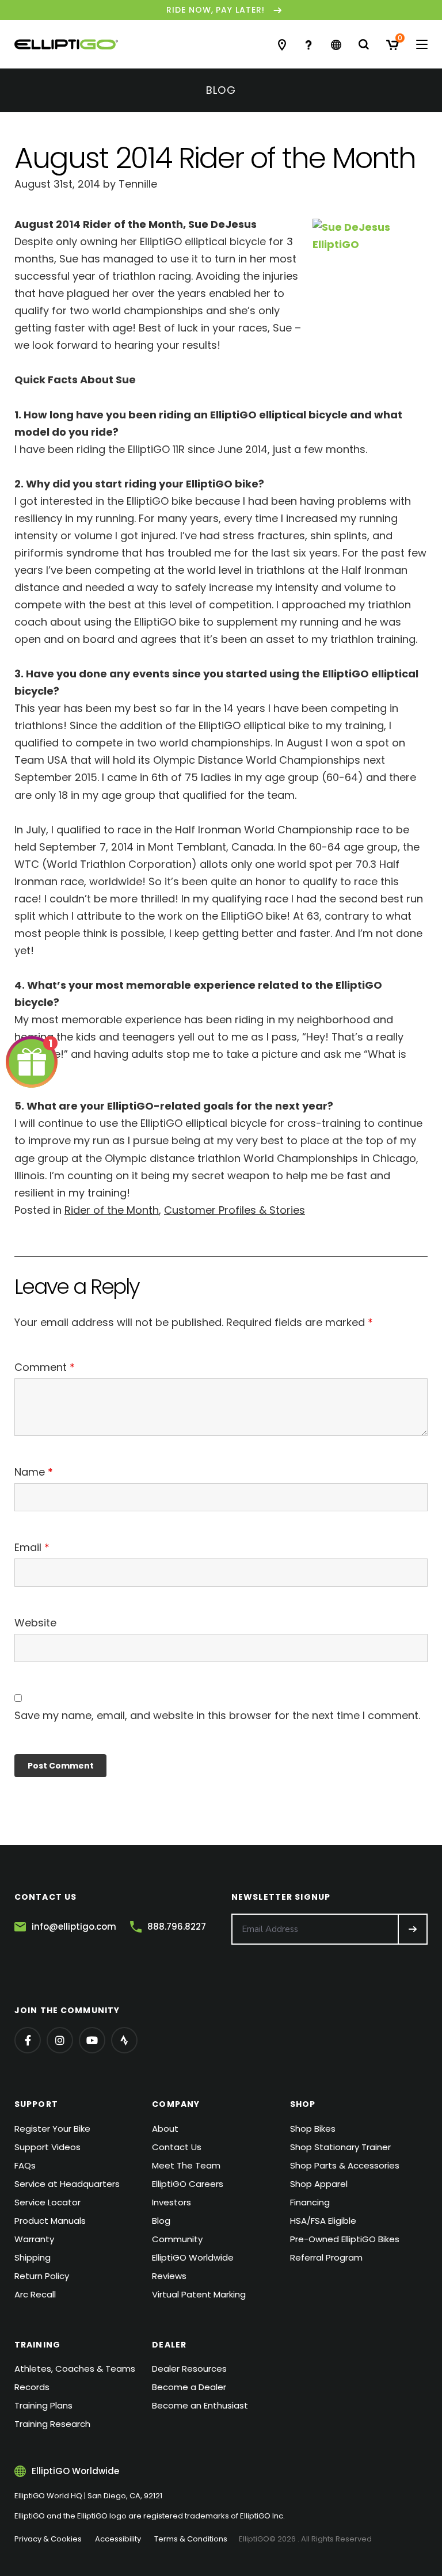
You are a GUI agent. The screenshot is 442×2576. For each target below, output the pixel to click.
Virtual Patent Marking (199, 2294)
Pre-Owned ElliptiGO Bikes (345, 2239)
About (165, 2129)
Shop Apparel (319, 2184)
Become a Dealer (189, 2387)
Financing (310, 2202)
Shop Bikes (313, 2129)
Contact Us (177, 2147)
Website (35, 1623)
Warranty (34, 2239)
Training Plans (43, 2405)
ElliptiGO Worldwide (193, 2257)
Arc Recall (35, 2294)
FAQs (25, 2165)
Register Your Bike (52, 2129)
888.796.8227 (177, 1927)
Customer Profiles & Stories (235, 1210)
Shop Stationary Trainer (340, 2147)
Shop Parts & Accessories (345, 2165)
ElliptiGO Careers (188, 2184)
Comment (45, 1367)
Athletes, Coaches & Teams (75, 2369)
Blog (161, 2221)
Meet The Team (186, 2165)
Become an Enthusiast (200, 2405)
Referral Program (326, 2257)
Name (34, 1472)
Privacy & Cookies (48, 2539)
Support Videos (47, 2147)
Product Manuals (50, 2221)
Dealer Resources (189, 2369)
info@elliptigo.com (74, 1927)
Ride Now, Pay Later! (216, 10)
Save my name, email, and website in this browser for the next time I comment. (217, 1715)
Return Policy (42, 2276)
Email (32, 1547)
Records (32, 2387)
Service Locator (47, 2202)
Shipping (33, 2257)
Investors (172, 2202)
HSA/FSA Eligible (323, 2221)
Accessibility (118, 2539)
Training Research (52, 2424)
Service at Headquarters (67, 2184)
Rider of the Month (112, 1210)
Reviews (169, 2276)
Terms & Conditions (191, 2539)
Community (177, 2239)
